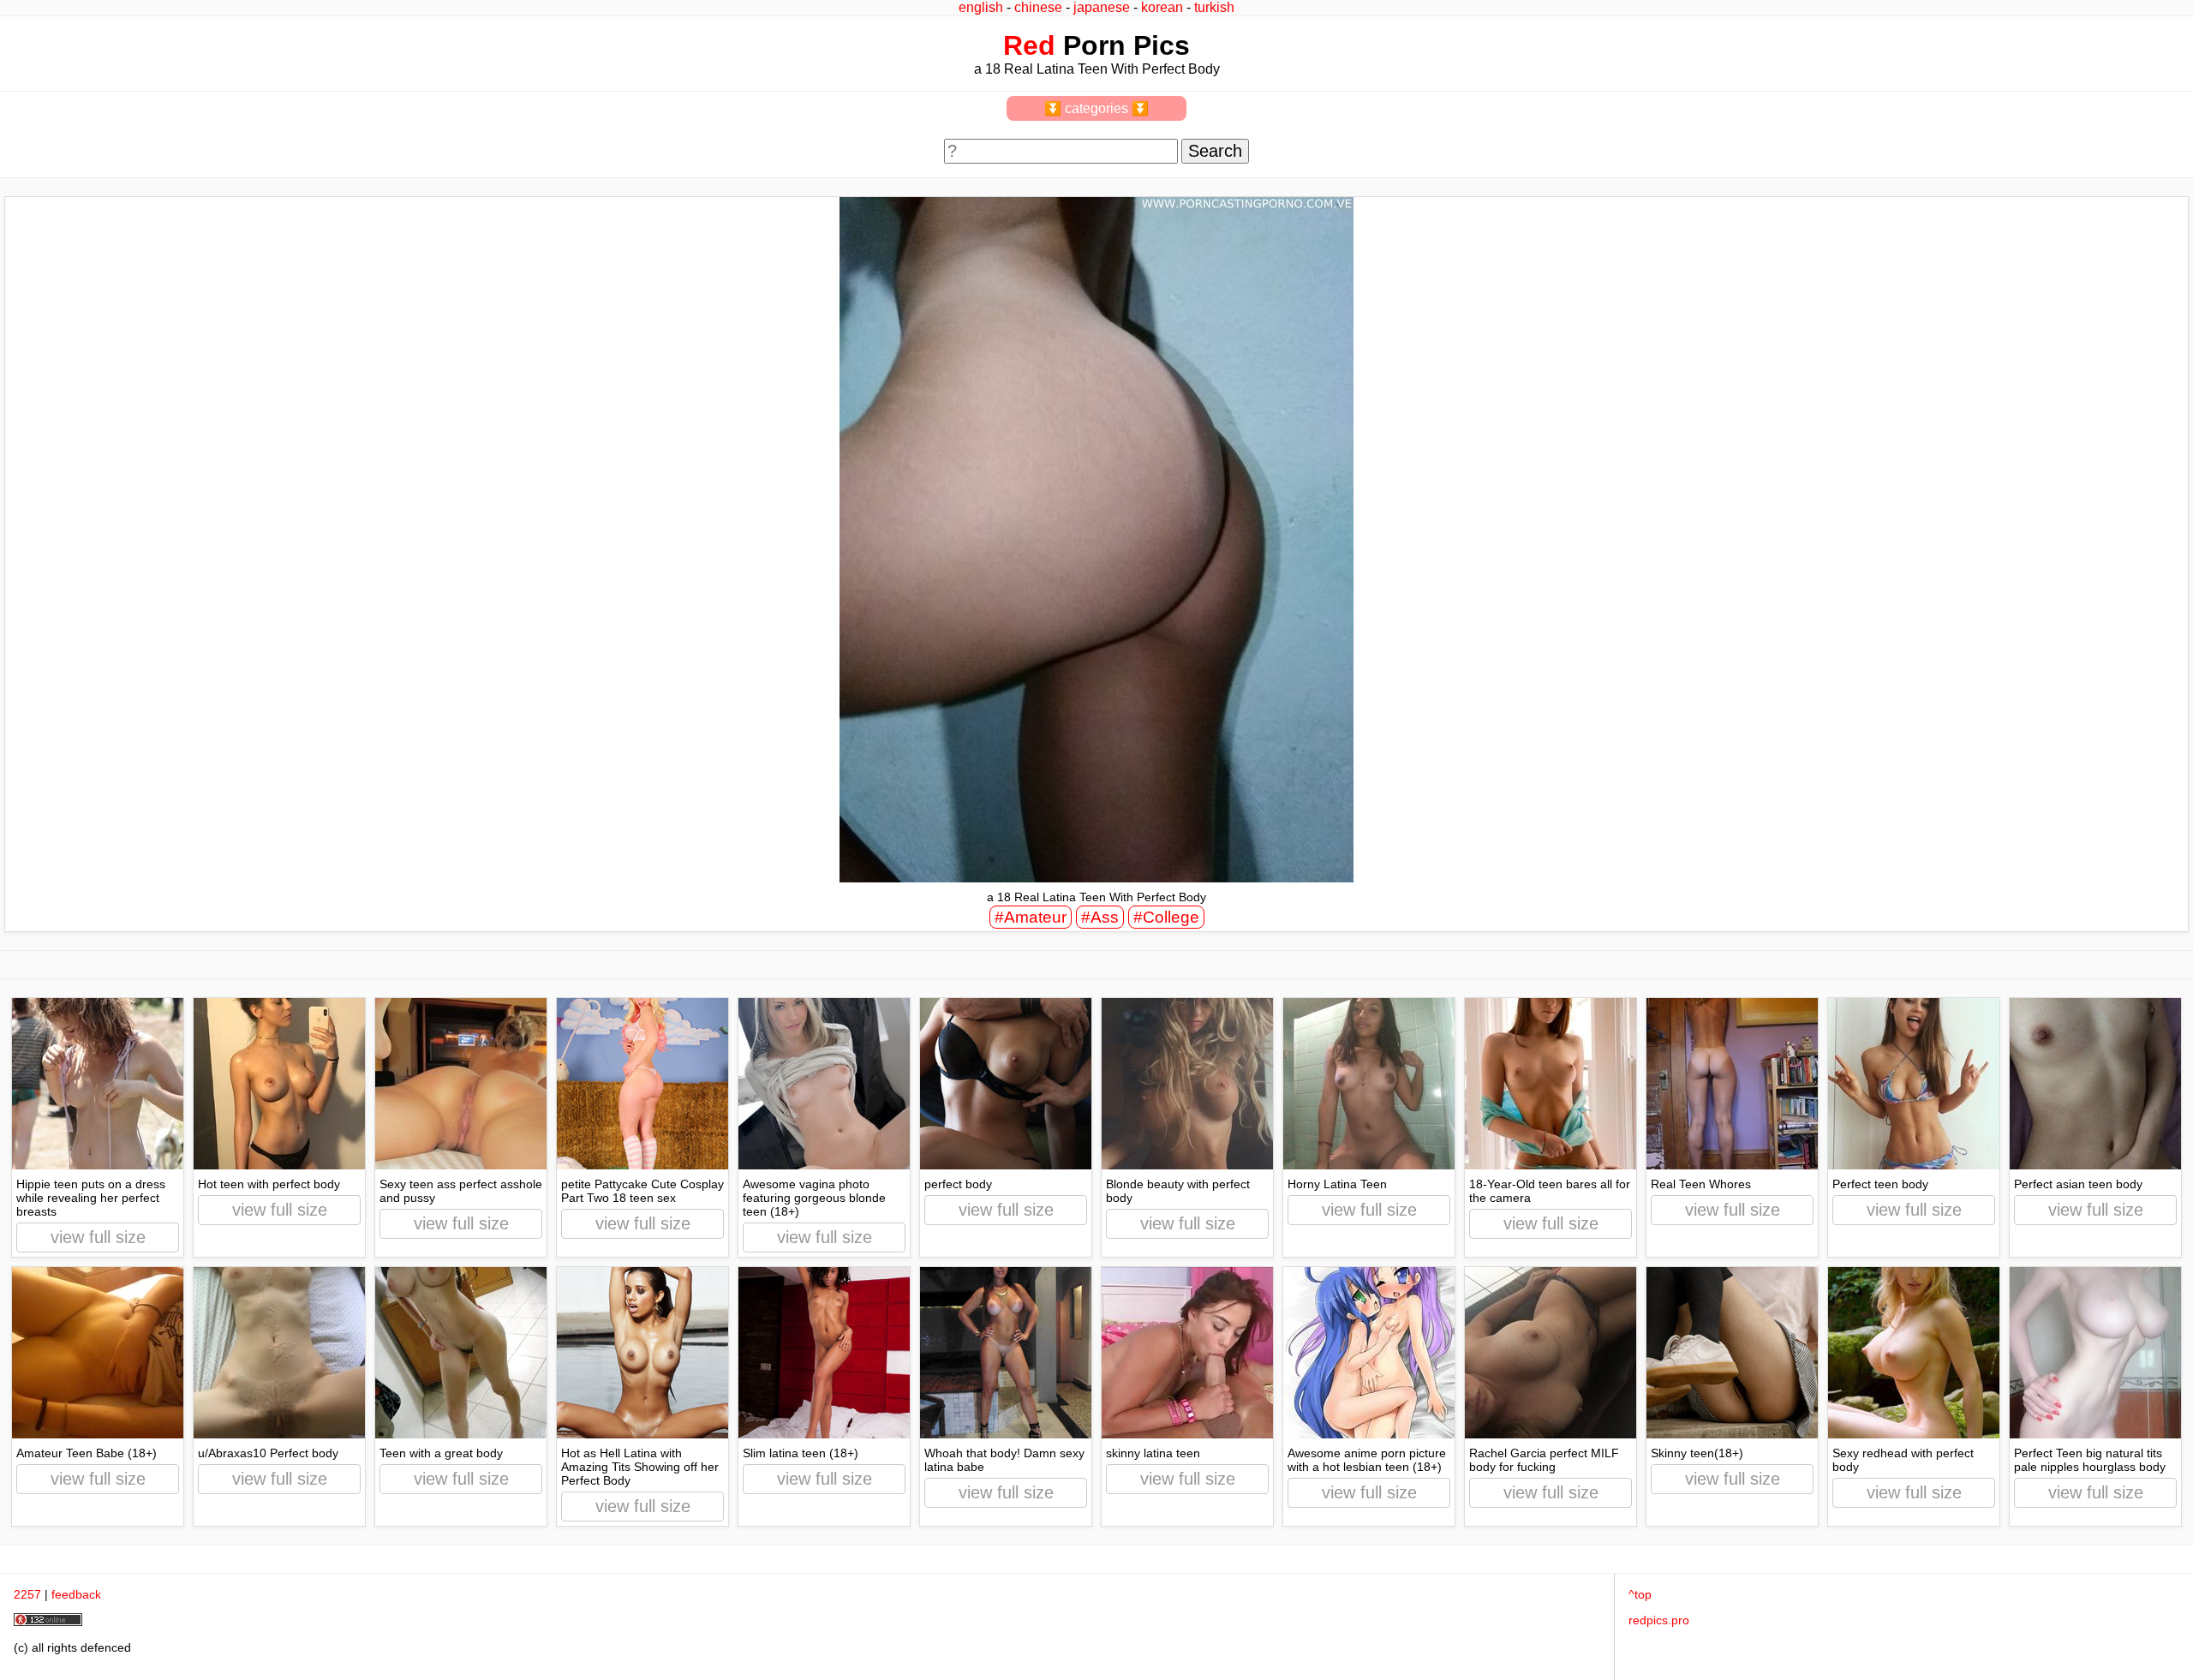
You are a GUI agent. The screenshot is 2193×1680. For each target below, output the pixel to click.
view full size (98, 1237)
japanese (1102, 7)
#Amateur (1031, 917)
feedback (76, 1594)
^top (1640, 1594)
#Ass (1100, 917)
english (981, 7)
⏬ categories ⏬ (1096, 108)
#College (1166, 917)
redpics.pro (1659, 1620)
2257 (27, 1594)
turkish (1214, 7)
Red (1029, 45)
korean (1162, 7)
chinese (1038, 7)
